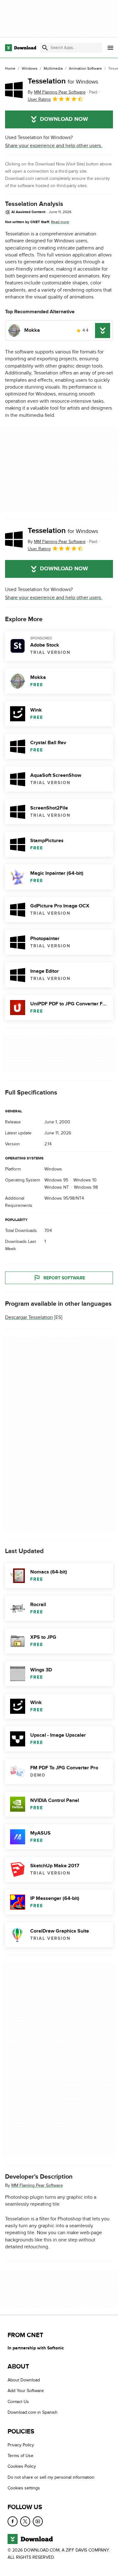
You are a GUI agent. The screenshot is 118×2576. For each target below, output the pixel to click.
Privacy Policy (21, 2445)
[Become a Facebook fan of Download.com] (13, 2521)
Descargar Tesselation (29, 1317)
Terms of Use (20, 2456)
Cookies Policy (22, 2466)
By (57, 92)
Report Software (64, 1278)
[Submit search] (45, 48)
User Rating (39, 99)
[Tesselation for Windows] (14, 90)
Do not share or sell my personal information (51, 2477)
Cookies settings (24, 2488)
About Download (24, 2380)
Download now (64, 119)
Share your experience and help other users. (54, 146)
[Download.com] (21, 48)
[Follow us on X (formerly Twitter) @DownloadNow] (25, 2521)
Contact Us (18, 2401)
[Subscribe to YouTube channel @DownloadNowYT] (38, 2521)
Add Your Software (26, 2391)
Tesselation (63, 81)
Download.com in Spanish (33, 2412)
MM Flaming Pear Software (37, 2185)
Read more (60, 222)
